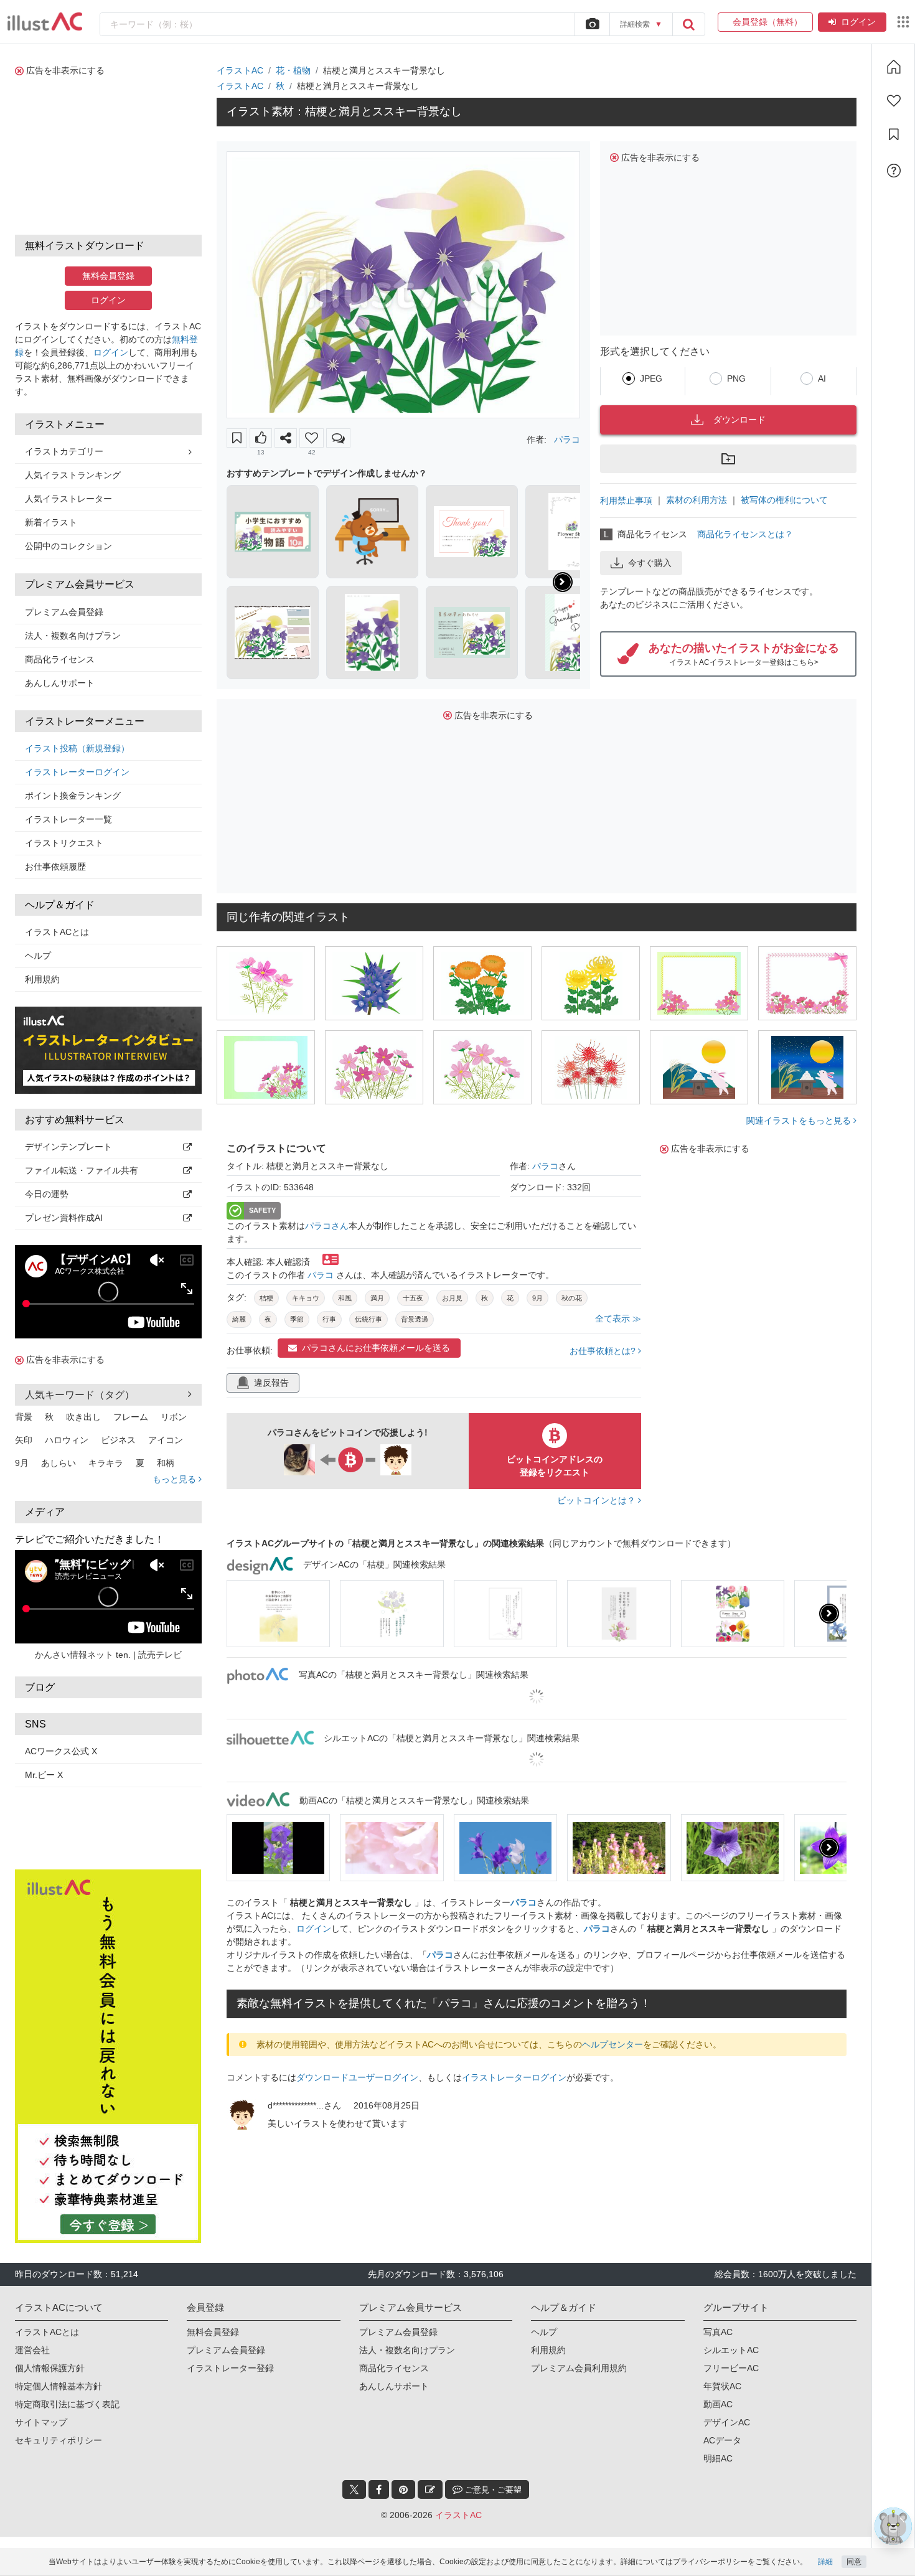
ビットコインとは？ (598, 1500)
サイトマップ (41, 2422)
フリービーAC (731, 2368)
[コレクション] (894, 134)
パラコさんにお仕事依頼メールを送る (376, 1348)
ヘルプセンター (612, 2044)
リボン (174, 1417)
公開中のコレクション (68, 546)
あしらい (59, 1463)
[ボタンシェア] (286, 438)
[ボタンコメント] (338, 438)
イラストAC (240, 70)
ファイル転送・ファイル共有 (82, 1170)
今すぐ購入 (650, 563)
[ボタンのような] (261, 438)
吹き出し (83, 1417)
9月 (22, 1463)
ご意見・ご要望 (492, 2490)
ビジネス (118, 1440)
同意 (854, 2562)
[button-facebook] (379, 2489)
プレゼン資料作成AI (64, 1218)
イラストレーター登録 (230, 2368)
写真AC (718, 2332)
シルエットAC (731, 2350)
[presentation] (563, 582)
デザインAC (727, 2422)
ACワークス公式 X (61, 1751)
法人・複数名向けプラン (73, 636)
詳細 (825, 2562)
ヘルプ (38, 956)
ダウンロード (739, 420)
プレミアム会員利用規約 (579, 2368)
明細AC (718, 2458)
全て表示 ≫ (618, 1319)
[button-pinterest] (403, 2489)
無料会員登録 (108, 276)
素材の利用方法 (697, 500)
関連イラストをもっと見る (800, 1121)
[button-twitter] (354, 2489)
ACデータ (722, 2440)
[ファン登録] (894, 101)
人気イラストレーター (68, 499)
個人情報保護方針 (50, 2368)
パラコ (567, 440)
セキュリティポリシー (59, 2440)
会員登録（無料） (765, 22)
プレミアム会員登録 (64, 612)
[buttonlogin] (688, 24)
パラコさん (327, 1226)
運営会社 (32, 2350)
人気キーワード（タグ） (80, 1395)
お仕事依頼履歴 (55, 867)
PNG (736, 378)
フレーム (131, 1417)
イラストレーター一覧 (68, 819)
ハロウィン (67, 1440)
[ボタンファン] (312, 438)
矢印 (24, 1440)
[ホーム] (894, 67)
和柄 (166, 1463)
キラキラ (106, 1463)
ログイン (858, 22)
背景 (24, 1417)
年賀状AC (722, 2386)
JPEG (651, 378)
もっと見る (176, 1479)
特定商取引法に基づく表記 (67, 2404)
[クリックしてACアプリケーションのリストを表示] (903, 22)
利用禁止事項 (626, 501)
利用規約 (42, 979)
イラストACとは (57, 932)
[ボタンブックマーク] (237, 438)
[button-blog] (430, 2489)
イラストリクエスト (64, 843)
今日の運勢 (47, 1194)
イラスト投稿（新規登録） (77, 748)
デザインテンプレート (68, 1147)
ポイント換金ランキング (73, 796)
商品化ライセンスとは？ (745, 534)
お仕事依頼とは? (604, 1351)
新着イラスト (51, 522)
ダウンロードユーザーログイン (357, 2077)
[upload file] (592, 24)
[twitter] (354, 2489)
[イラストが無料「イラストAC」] (45, 22)
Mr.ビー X (44, 1775)
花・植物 (293, 70)
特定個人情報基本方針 (59, 2386)
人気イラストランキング (73, 475)
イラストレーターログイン (77, 772)
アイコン (166, 1440)
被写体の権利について (784, 500)
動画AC (718, 2404)
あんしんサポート (60, 683)
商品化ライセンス (60, 659)
